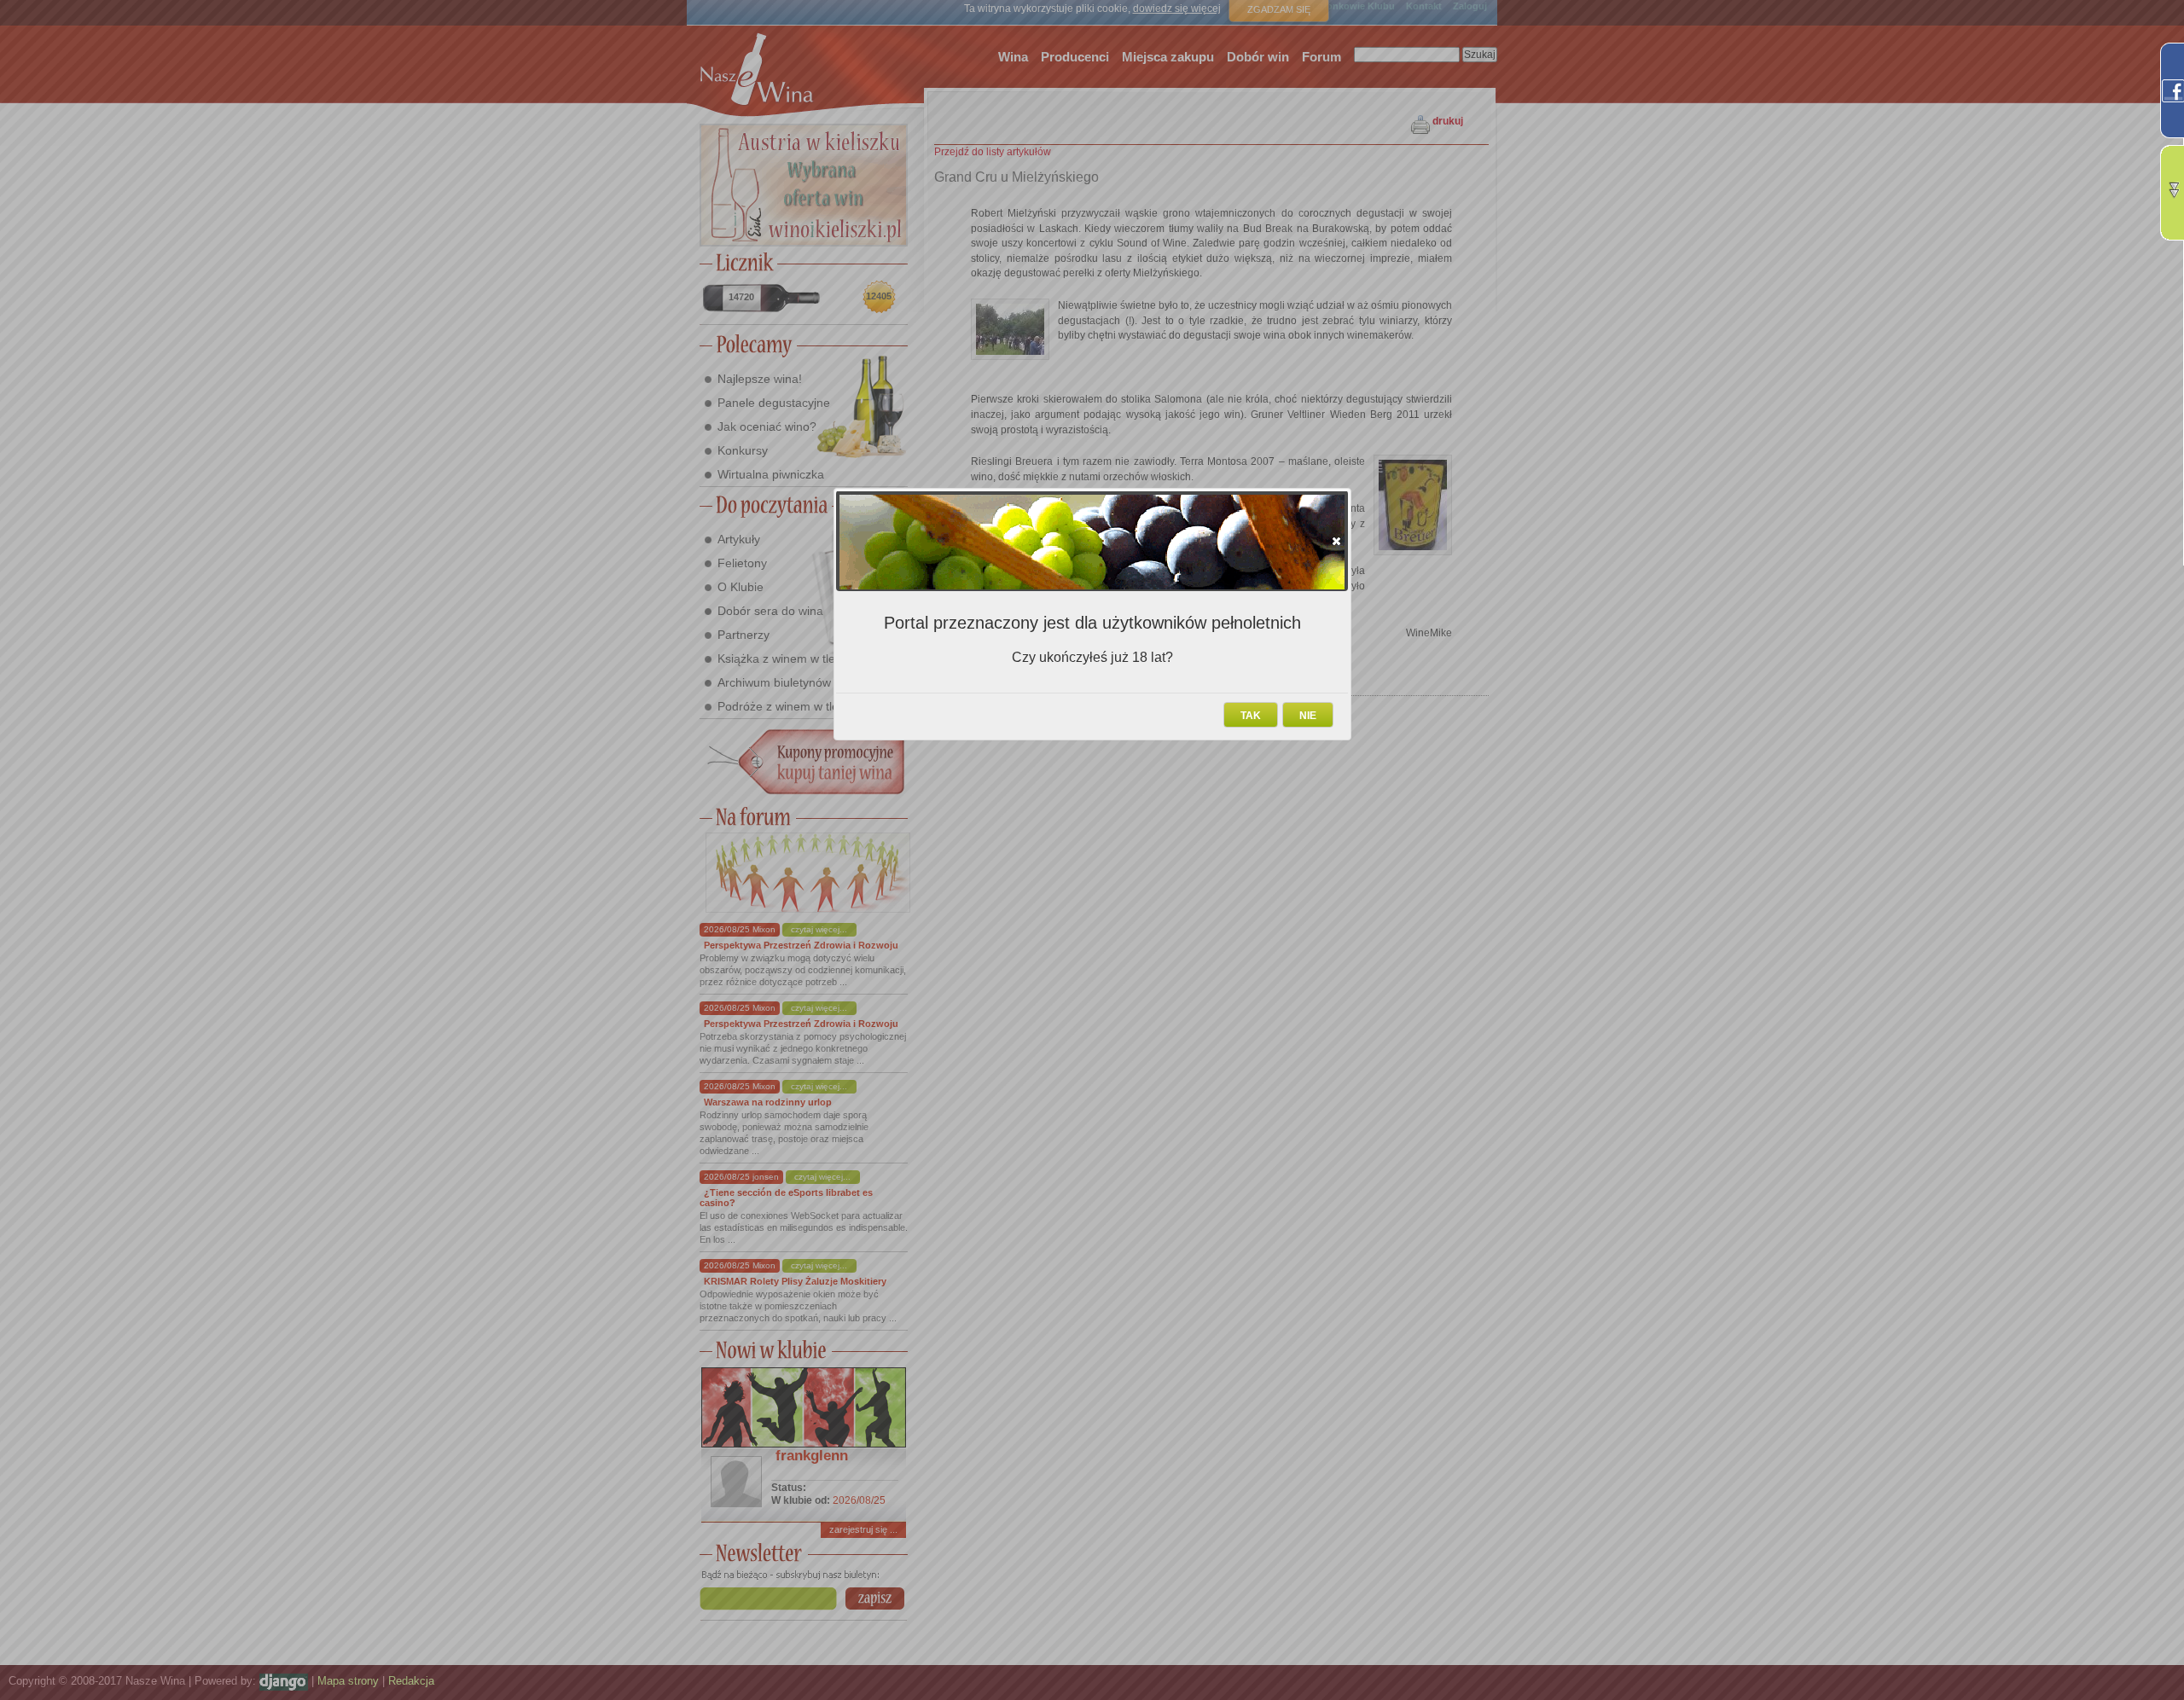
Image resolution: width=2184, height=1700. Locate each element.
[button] (1336, 541)
